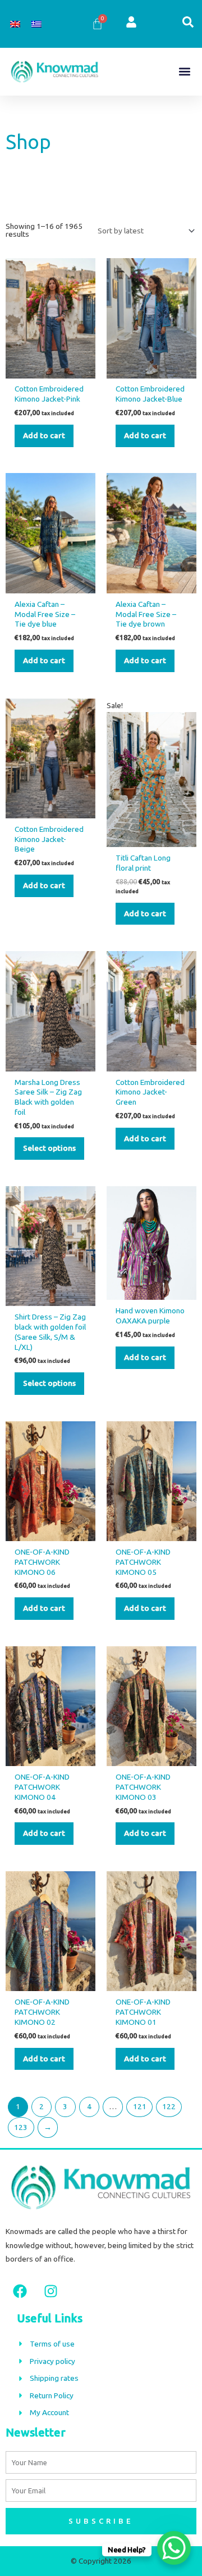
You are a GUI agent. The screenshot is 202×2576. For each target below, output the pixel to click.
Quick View (50, 370)
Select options (49, 1148)
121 (140, 2106)
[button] (184, 72)
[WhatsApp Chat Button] (174, 2548)
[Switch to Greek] (36, 24)
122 (169, 2106)
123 (21, 2127)
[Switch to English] (15, 24)
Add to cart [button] (44, 435)
